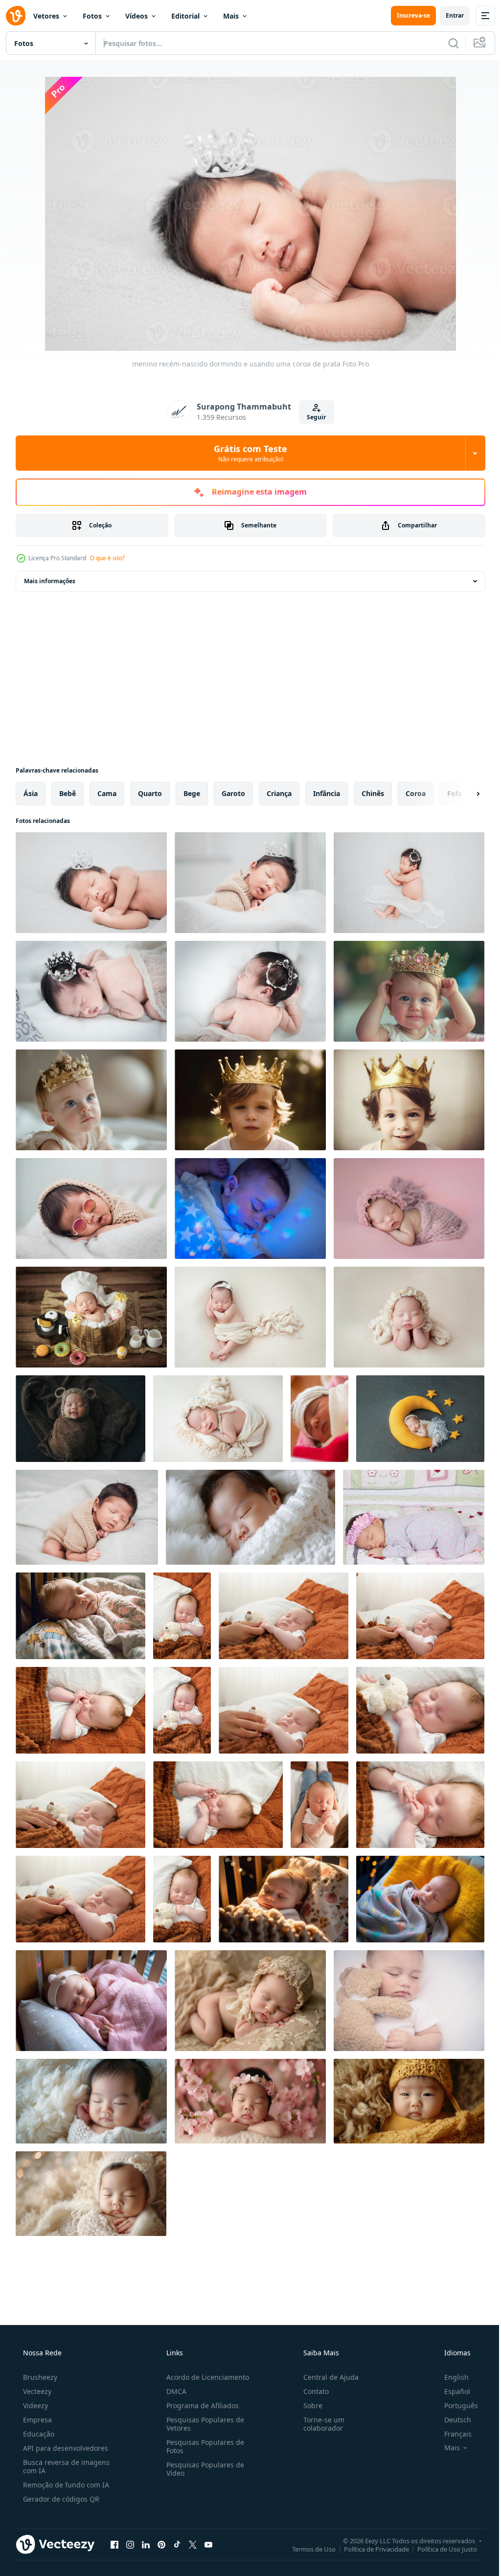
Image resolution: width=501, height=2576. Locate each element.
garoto (233, 793)
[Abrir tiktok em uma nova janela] (177, 2544)
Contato (311, 2391)
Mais (231, 16)
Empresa (36, 2420)
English (450, 2377)
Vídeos (137, 16)
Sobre (308, 2405)
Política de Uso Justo (440, 2549)
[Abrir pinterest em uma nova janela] (161, 2544)
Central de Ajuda (326, 2377)
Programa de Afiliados (200, 2405)
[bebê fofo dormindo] (250, 1208)
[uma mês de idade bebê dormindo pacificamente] (414, 1517)
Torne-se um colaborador (319, 2424)
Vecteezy (36, 2391)
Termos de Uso (307, 2549)
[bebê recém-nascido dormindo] (250, 1317)
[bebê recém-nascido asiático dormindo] (409, 1208)
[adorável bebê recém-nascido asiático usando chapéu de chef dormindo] (91, 1317)
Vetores (46, 16)
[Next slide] (462, 794)
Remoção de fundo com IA (65, 2485)
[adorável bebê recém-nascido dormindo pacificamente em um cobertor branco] (87, 1517)
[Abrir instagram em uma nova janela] (130, 2544)
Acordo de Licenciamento (205, 2377)
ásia (31, 793)
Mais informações (50, 581)
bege (192, 793)
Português (455, 2405)
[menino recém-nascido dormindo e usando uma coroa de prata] (91, 883)
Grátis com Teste (247, 453)
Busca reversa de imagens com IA (65, 2466)
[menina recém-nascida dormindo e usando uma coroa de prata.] (91, 991)
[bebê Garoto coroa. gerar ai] (409, 1100)
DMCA (173, 2391)
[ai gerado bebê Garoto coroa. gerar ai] (91, 1100)
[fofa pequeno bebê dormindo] (409, 2001)
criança (279, 793)
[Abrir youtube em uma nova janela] (208, 2544)
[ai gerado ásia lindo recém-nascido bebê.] (250, 1517)
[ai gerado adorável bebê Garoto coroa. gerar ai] (409, 991)
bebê (68, 793)
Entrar (447, 15)
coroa (416, 793)
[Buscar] (446, 43)
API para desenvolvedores (65, 2448)
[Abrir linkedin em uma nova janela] (146, 2544)
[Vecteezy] (16, 16)
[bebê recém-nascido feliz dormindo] (218, 1419)
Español (451, 2391)
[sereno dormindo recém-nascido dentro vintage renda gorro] (250, 2001)
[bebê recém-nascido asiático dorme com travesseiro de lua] (420, 1419)
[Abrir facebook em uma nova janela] (114, 2544)
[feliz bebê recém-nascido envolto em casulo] (80, 1419)
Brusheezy (39, 2377)
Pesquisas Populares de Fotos (202, 2446)
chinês (373, 793)
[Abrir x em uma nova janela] (193, 2544)
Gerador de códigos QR (60, 2499)
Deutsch (451, 2420)
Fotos (92, 16)
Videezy (34, 2405)
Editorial (185, 16)
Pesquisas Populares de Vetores (202, 2424)
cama (107, 793)
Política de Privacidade (369, 2549)
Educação (38, 2434)
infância (327, 793)
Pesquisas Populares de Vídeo (202, 2469)
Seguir (313, 417)
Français (452, 2434)
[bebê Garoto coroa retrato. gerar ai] (250, 1100)
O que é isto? (107, 558)
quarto (150, 793)
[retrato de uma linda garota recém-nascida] (319, 1419)
